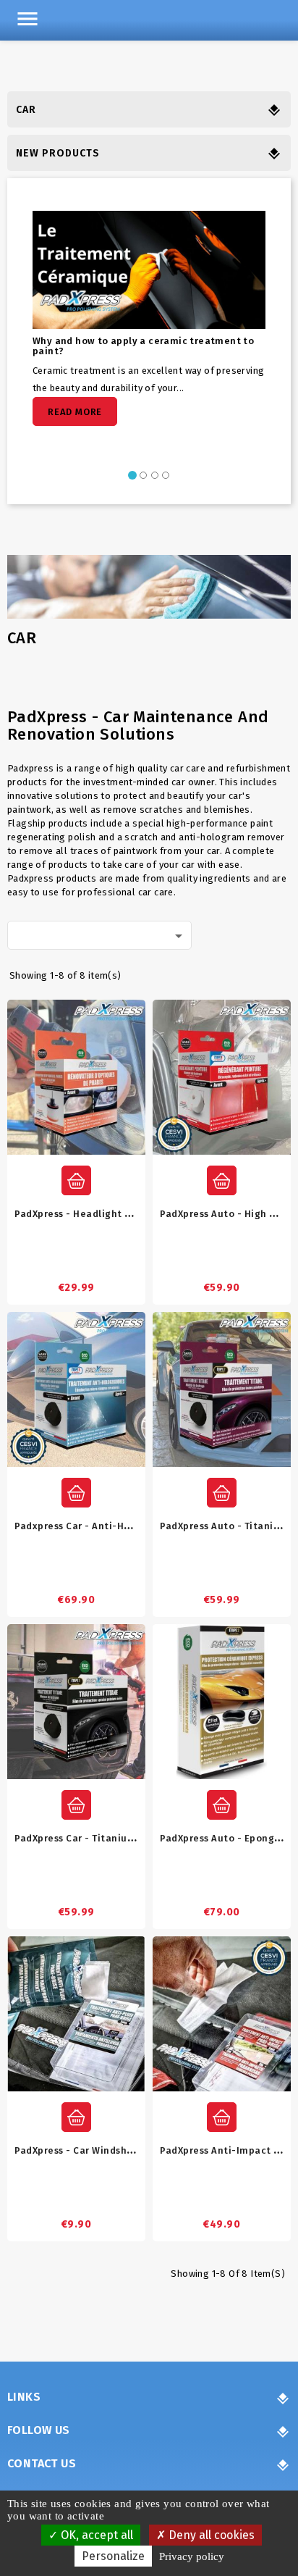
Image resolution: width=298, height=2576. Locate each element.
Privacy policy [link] (192, 2556)
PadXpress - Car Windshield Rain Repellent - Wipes (137, 2150)
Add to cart (76, 1180)
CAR (26, 110)
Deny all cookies (210, 2535)
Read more (75, 412)
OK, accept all (95, 2535)
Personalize (113, 2556)
